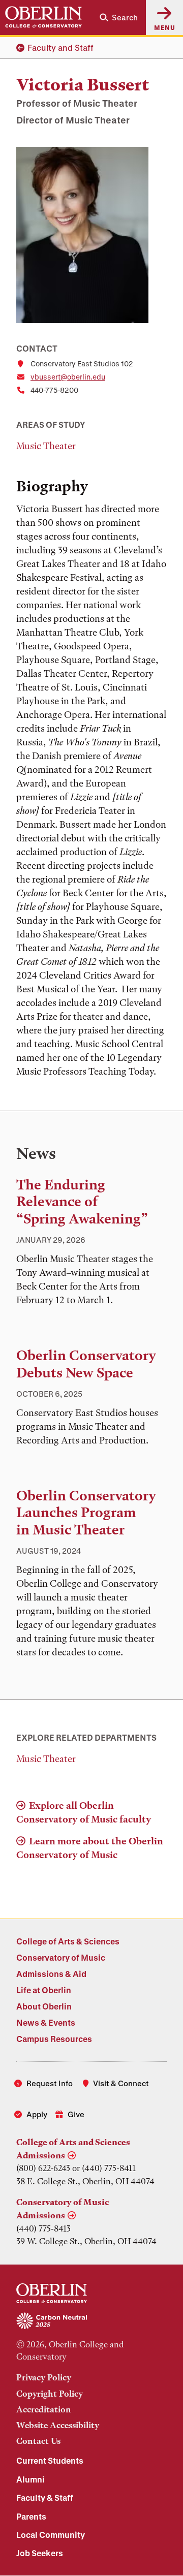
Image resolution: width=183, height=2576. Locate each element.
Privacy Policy (44, 2377)
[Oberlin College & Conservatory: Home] (43, 17)
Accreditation (44, 2409)
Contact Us (38, 2441)
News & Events (46, 2022)
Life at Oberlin (44, 1990)
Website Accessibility (58, 2425)
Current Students (50, 2460)
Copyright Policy (50, 2394)
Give (76, 2114)
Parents (31, 2516)
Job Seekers (40, 2553)
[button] (119, 18)
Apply (37, 2114)
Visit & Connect (121, 2083)
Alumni (30, 2479)
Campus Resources (54, 2039)
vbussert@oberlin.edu (68, 377)
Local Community (51, 2535)
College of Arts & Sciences (68, 1941)
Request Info (50, 2083)
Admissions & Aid (51, 1974)
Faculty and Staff (60, 48)
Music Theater (46, 446)
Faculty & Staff (45, 2498)
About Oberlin (44, 2006)
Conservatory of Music (61, 1957)
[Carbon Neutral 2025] (91, 2321)
